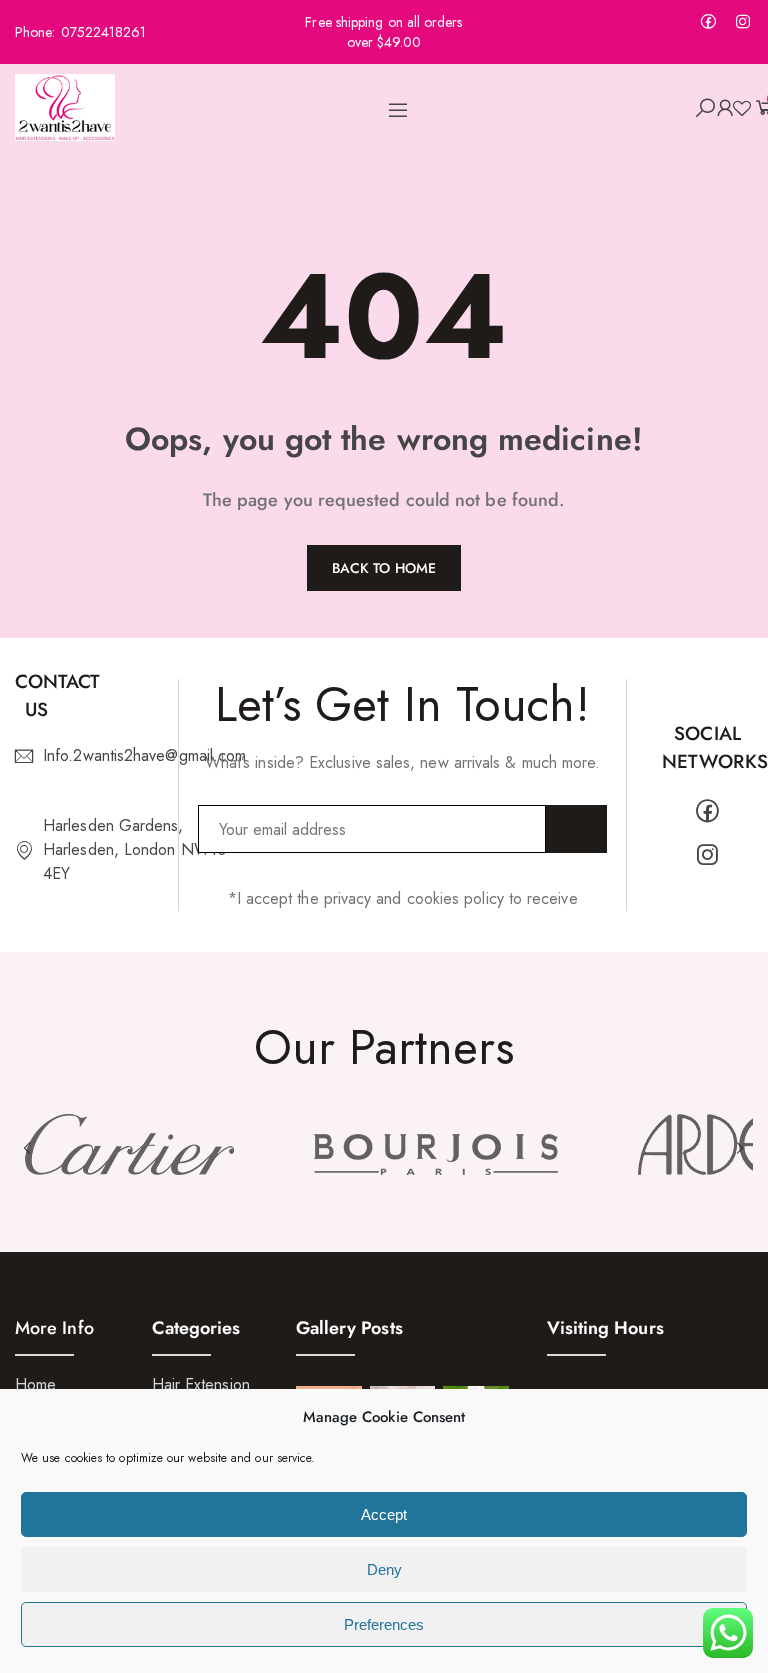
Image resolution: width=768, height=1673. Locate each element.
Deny (384, 1569)
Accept (384, 1514)
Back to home (384, 568)
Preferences (384, 1624)
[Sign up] (576, 829)
